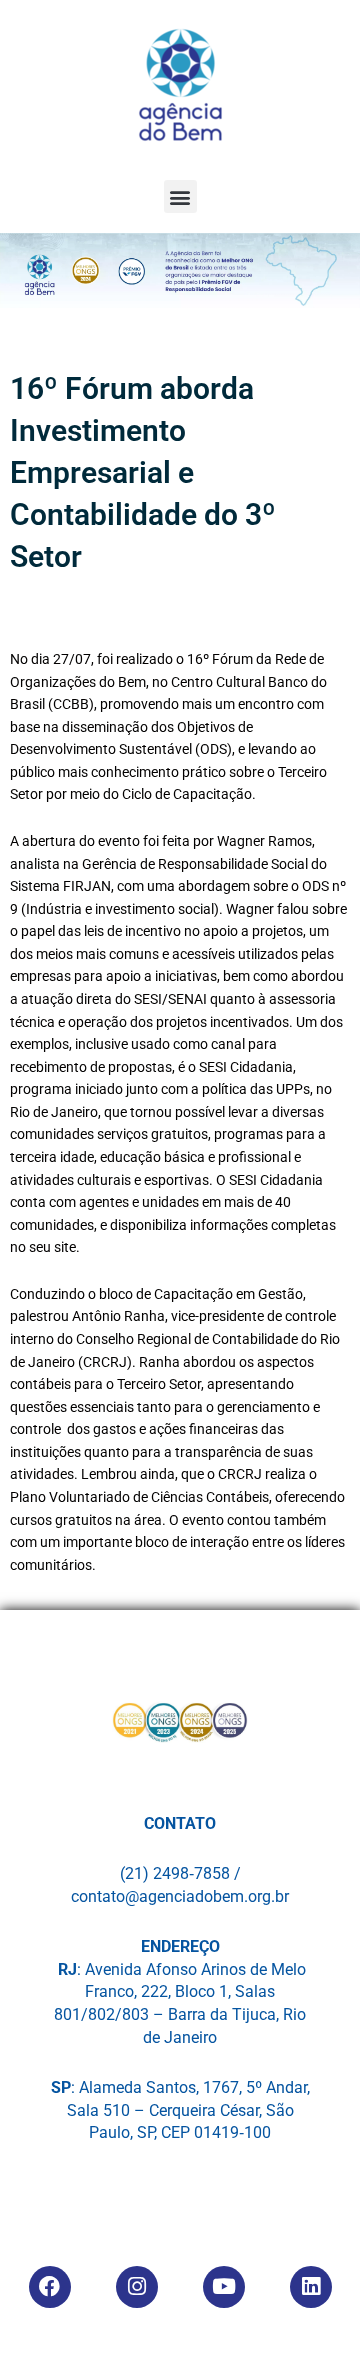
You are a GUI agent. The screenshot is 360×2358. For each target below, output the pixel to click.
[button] (180, 196)
